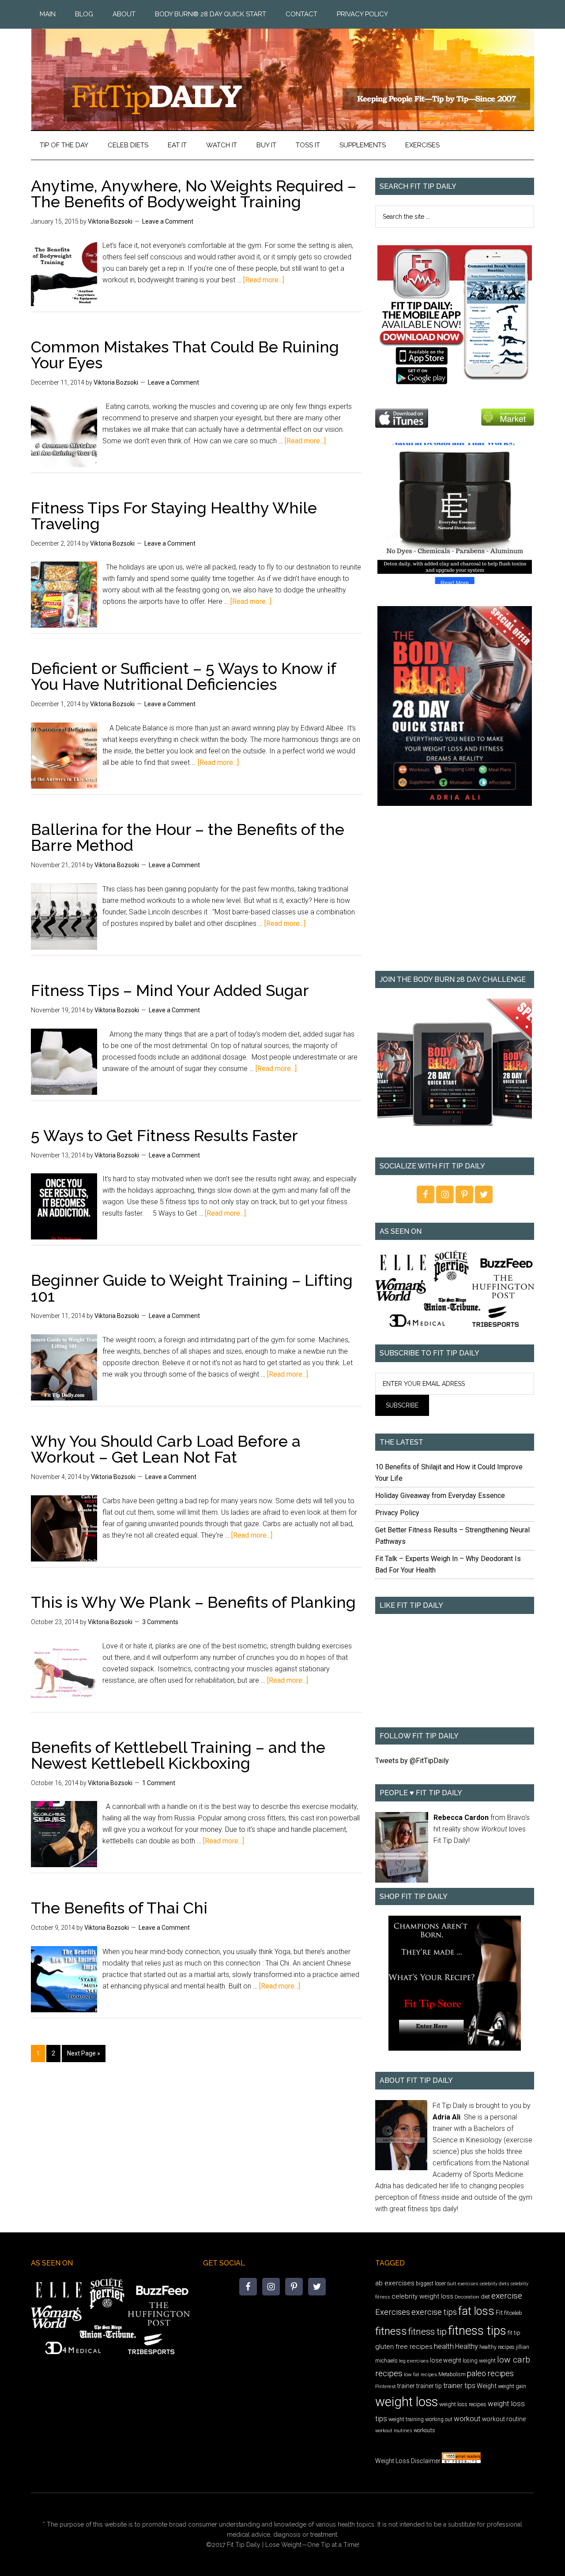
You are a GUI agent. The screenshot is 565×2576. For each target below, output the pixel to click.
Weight (487, 2386)
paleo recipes (490, 2373)
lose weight (446, 2360)
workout (467, 2419)
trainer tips (459, 2386)
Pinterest (386, 2386)
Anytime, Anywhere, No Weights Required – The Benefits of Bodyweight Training (194, 194)
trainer (406, 2386)
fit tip (514, 2333)
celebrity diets (495, 2284)
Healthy (467, 2346)
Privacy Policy (397, 1513)
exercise (507, 2296)
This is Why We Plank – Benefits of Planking (193, 1602)
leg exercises (414, 2361)
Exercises (393, 2312)
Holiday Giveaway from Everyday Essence (440, 1496)
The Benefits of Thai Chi (119, 1908)
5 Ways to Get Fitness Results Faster (164, 1135)
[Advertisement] (455, 895)
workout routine (504, 2419)
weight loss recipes (463, 2404)
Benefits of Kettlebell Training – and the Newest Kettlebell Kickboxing (178, 1755)
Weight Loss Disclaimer (408, 2461)
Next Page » (84, 2053)
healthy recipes (497, 2347)
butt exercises (463, 2284)
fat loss (476, 2311)
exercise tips (434, 2312)
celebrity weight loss (422, 2296)
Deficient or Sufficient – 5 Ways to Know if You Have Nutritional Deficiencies (183, 676)
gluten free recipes (404, 2347)
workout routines (394, 2431)
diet (485, 2297)
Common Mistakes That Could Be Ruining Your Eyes (185, 355)
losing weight (479, 2361)
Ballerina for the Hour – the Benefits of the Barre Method (188, 837)
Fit (499, 2313)
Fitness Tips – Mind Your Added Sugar (170, 990)
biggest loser (431, 2284)
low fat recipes (420, 2374)
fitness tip (428, 2332)
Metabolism (452, 2374)
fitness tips (477, 2331)
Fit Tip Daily (282, 72)
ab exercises (395, 2283)
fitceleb (513, 2313)
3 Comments (160, 1622)
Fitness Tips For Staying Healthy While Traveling (174, 516)
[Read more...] (264, 280)
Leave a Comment (168, 221)
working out (439, 2419)
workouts (424, 2430)
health (444, 2346)
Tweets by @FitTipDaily (412, 1761)
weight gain (512, 2386)
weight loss (407, 2402)
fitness (391, 2331)
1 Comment (159, 1783)
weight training (406, 2419)
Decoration (467, 2297)
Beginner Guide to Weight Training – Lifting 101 (192, 1288)
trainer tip (429, 2386)
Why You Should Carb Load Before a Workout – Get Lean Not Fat (166, 1449)
